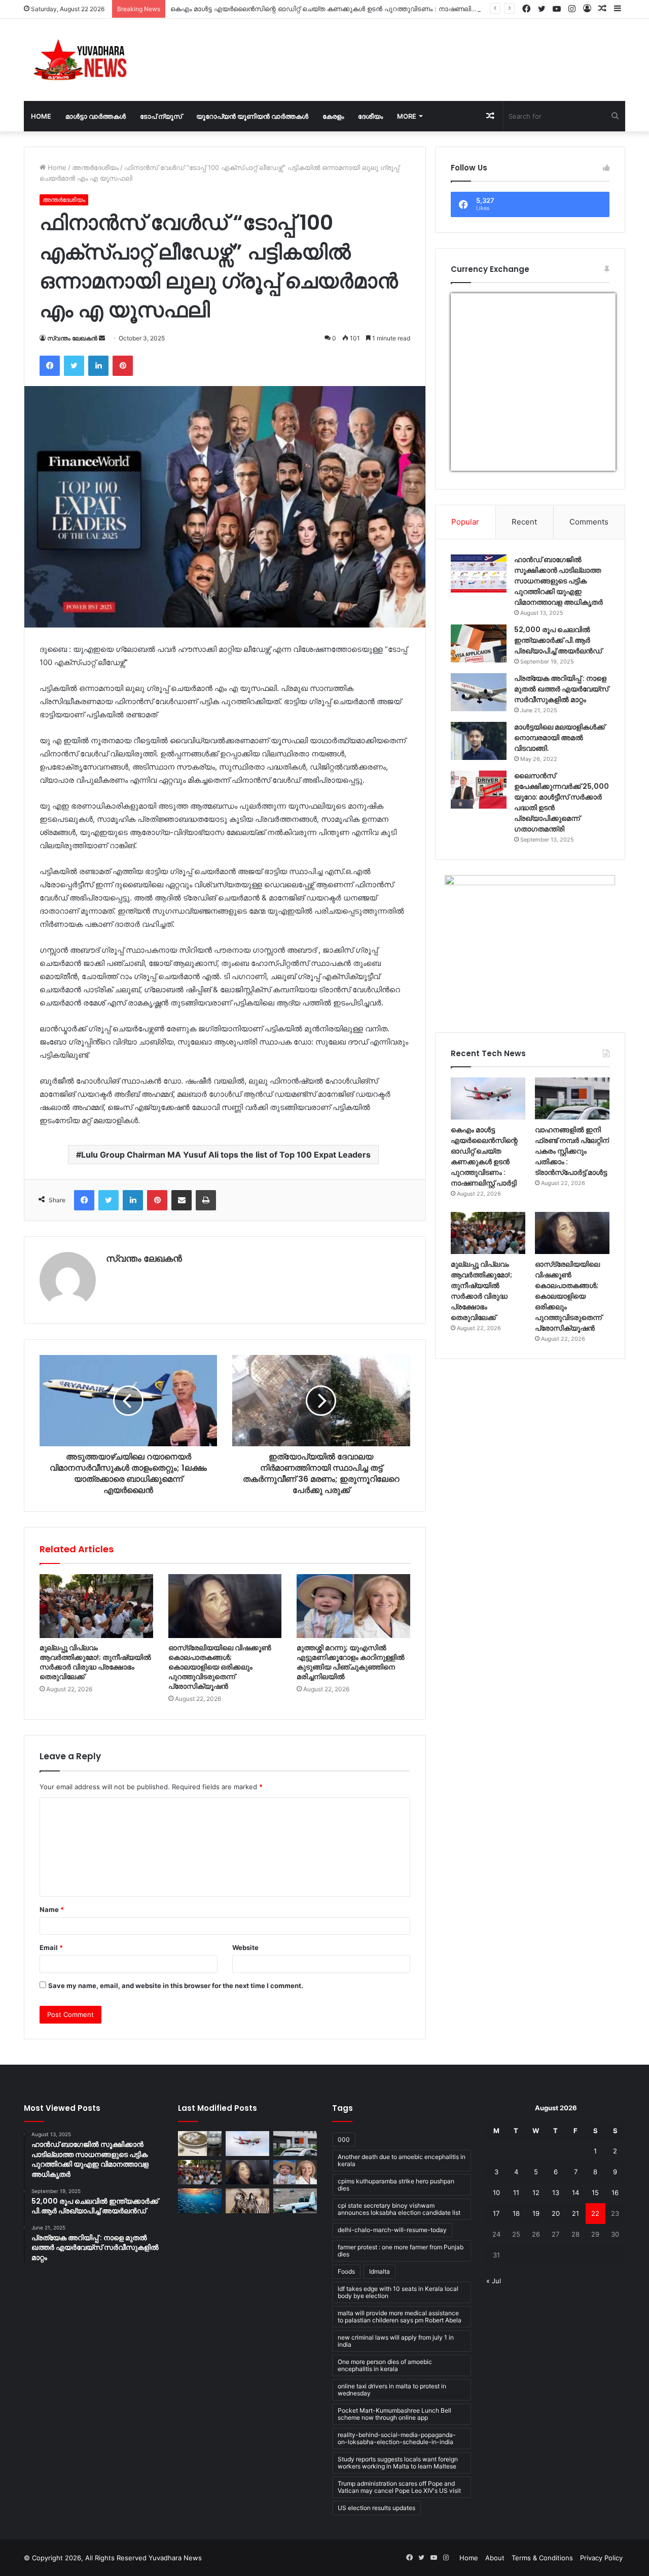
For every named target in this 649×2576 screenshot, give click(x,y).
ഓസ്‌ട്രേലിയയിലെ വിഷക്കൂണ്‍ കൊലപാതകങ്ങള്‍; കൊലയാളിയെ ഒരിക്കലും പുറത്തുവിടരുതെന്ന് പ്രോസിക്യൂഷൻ (220, 1667)
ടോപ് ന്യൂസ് (161, 116)
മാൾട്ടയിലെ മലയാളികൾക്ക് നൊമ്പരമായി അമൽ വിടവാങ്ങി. (560, 738)
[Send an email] (102, 338)
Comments (589, 522)
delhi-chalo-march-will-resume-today (392, 2230)
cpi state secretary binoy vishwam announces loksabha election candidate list (399, 2209)
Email (51, 1947)
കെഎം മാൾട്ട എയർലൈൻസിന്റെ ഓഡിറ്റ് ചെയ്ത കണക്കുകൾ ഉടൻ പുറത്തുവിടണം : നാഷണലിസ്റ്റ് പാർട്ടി (336, 9)
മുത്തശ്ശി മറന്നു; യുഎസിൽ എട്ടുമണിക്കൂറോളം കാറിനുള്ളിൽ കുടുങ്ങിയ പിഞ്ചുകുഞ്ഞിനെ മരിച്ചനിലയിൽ (351, 1662)
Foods (346, 2271)
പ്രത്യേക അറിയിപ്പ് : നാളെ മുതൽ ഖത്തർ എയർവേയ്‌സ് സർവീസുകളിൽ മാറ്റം (561, 689)
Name (52, 1909)
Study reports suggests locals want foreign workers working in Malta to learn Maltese (398, 2463)
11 (516, 2192)
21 (575, 2213)
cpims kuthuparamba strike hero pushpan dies (396, 2185)
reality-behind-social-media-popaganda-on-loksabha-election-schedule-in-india (397, 2438)
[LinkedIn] (98, 366)
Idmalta (380, 2271)
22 (595, 2213)
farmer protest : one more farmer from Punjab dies (401, 2251)
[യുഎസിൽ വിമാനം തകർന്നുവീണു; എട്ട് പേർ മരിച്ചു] (295, 2201)
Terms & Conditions (542, 2558)
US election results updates (376, 2508)
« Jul (494, 2281)
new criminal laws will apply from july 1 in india (396, 2341)
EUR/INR (472, 464)
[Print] (206, 1200)
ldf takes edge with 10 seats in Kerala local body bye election (398, 2292)
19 (536, 2213)
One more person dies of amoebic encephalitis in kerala (385, 2365)
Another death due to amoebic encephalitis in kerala (402, 2160)
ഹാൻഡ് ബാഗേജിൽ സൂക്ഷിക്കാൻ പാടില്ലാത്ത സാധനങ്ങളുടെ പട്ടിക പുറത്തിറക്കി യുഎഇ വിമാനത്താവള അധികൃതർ (558, 581)
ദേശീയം (370, 116)
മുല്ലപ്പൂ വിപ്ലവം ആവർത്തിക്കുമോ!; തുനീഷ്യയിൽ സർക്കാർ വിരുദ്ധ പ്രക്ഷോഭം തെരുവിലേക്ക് (95, 1662)
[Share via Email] (182, 1200)
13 (556, 2192)
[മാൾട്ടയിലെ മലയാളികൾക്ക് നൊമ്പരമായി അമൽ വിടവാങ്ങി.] (479, 741)
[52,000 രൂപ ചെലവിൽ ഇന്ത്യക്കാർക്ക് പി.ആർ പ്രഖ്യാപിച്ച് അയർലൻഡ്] (479, 643)
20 (556, 2213)
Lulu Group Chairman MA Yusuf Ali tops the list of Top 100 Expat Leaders (226, 1155)
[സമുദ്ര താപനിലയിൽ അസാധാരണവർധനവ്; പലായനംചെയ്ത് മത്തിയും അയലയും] (200, 2201)
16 (615, 2192)
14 (575, 2192)
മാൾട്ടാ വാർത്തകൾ (96, 116)
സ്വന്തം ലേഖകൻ (72, 338)
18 (516, 2213)
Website (245, 1947)
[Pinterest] (123, 366)
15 (595, 2192)
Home (41, 116)
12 (536, 2192)
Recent (524, 522)
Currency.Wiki (588, 464)
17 (496, 2213)
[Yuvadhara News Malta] (86, 60)
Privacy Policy (601, 2558)
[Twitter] (74, 366)
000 (344, 2139)
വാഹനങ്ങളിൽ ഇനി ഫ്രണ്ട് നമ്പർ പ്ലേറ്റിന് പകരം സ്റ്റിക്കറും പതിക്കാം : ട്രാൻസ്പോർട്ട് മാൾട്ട (572, 1151)
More (407, 116)
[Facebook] (50, 366)
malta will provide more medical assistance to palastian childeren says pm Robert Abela (400, 2317)
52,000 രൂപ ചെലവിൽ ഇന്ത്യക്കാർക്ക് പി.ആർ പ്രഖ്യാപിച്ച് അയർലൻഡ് (558, 640)
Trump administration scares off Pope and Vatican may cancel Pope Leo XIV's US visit (399, 2487)
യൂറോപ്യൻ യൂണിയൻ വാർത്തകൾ (252, 116)
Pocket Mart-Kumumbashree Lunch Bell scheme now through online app (394, 2414)
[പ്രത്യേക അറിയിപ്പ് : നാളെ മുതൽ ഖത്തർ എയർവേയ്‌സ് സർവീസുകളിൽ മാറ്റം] (479, 692)
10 (496, 2192)
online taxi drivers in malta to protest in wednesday (392, 2390)
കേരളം (333, 116)
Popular (465, 522)
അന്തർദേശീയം (95, 167)
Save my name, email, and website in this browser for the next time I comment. (176, 1986)
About (495, 2558)
